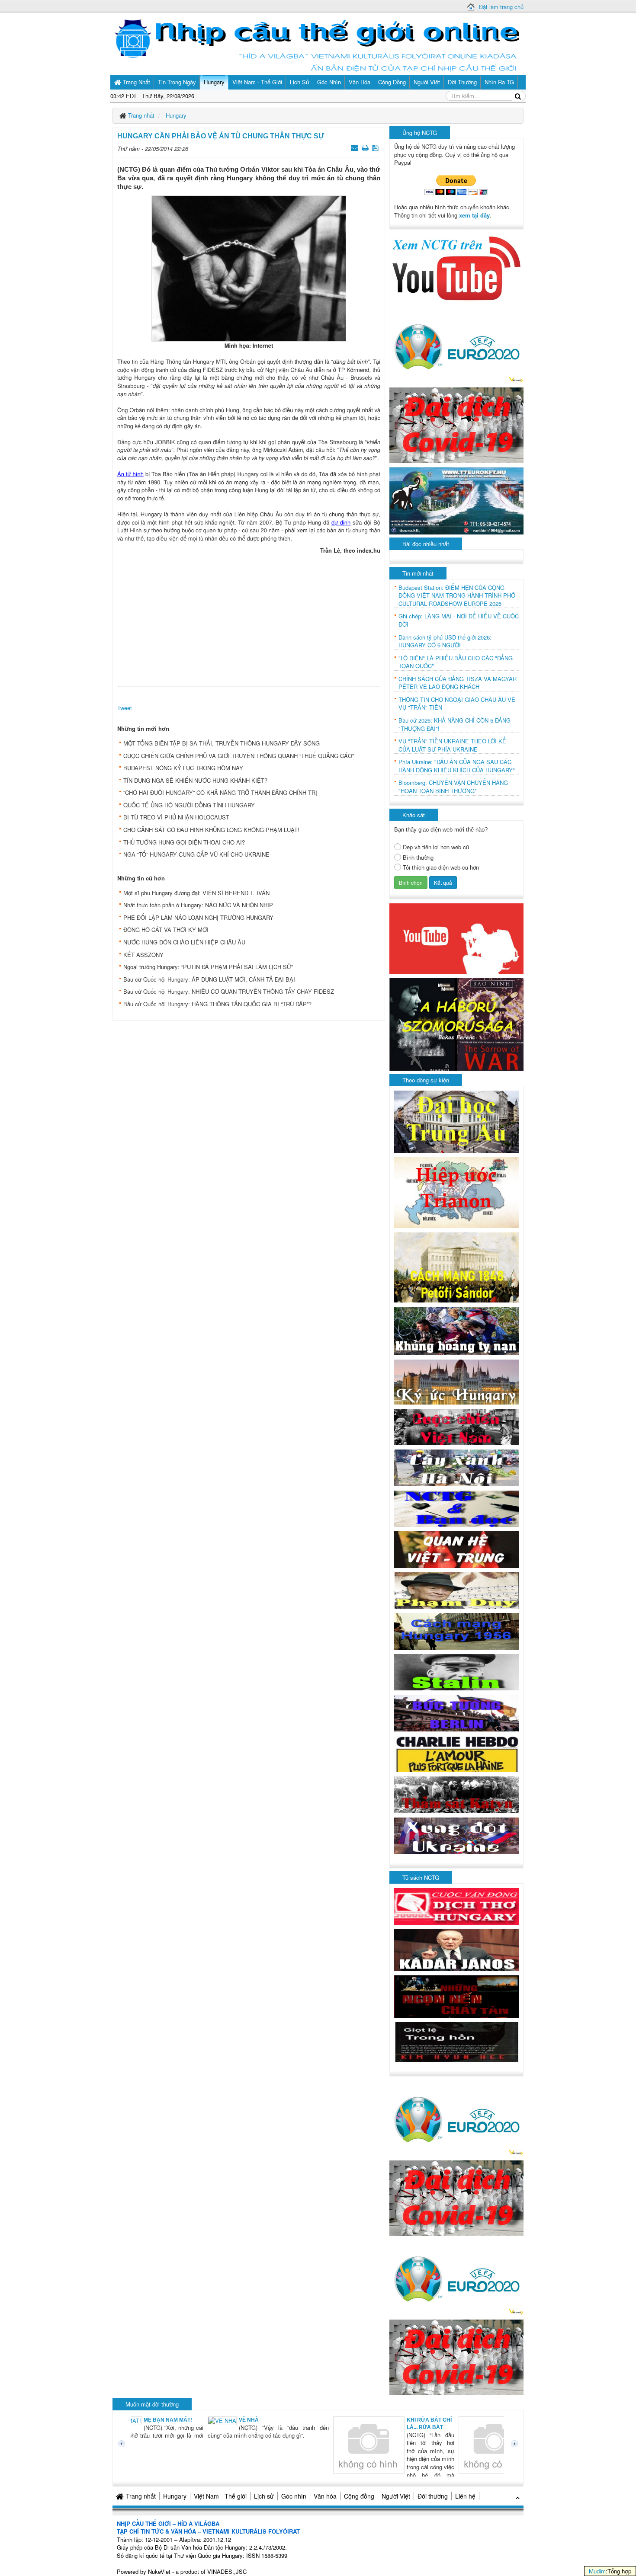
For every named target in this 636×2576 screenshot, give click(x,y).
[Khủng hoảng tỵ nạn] (456, 1330)
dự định (341, 522)
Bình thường (418, 858)
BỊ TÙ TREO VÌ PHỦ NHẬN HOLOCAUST (176, 817)
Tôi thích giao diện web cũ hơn (441, 867)
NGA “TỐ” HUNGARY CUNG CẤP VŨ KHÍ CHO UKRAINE (196, 854)
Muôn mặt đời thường (152, 2404)
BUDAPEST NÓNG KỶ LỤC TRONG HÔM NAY (183, 768)
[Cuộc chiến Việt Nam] (456, 1426)
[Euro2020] (456, 344)
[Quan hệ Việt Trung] (456, 1549)
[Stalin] (456, 1671)
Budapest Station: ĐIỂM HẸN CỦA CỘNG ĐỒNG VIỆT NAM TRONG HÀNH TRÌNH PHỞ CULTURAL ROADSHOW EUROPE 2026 (457, 596)
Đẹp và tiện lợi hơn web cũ (436, 847)
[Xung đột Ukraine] (456, 1835)
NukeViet (159, 2571)
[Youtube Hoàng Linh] (456, 938)
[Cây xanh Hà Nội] (456, 1467)
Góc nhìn (294, 2496)
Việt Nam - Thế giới (220, 2496)
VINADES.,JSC (227, 2571)
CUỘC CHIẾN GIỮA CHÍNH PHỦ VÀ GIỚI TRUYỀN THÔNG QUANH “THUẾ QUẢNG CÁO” (239, 756)
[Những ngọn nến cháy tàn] (456, 1995)
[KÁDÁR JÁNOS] (456, 1949)
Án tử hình (130, 474)
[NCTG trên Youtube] (456, 267)
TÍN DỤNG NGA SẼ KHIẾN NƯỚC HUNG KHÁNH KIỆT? (195, 780)
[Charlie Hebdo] (456, 1753)
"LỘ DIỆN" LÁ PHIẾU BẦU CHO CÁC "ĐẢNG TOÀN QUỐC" (456, 662)
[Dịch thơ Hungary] (456, 1906)
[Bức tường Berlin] (456, 1712)
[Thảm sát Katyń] (456, 1794)
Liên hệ (465, 2496)
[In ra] (366, 147)
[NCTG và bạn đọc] (456, 1508)
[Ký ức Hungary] (456, 1381)
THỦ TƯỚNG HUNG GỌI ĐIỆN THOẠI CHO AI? (184, 842)
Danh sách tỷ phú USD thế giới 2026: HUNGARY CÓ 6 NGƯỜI (445, 642)
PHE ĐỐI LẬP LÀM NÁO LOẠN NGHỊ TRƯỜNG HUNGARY (198, 917)
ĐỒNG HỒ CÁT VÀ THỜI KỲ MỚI (166, 930)
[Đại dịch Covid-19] (456, 424)
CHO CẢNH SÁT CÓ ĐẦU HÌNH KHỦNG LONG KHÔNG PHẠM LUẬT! (211, 830)
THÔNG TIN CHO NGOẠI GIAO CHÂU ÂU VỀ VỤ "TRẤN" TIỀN (457, 704)
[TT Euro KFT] (456, 500)
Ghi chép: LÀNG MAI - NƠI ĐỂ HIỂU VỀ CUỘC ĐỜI (459, 620)
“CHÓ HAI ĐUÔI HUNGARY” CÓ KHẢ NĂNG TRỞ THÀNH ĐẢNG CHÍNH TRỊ (220, 792)
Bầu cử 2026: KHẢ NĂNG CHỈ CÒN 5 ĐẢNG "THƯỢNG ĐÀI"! (455, 725)
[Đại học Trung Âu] (456, 1121)
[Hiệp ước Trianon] (456, 1192)
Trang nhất (141, 2496)
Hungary (175, 2496)
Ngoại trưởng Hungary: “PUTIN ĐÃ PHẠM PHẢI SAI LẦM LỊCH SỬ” (208, 967)
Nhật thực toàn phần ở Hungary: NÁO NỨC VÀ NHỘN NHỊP (198, 905)
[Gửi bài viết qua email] (355, 147)
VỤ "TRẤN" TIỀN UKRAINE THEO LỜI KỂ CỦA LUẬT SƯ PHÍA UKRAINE (452, 745)
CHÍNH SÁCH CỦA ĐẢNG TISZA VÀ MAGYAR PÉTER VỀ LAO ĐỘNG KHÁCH (458, 683)
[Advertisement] (249, 618)
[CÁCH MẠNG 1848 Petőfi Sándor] (456, 1267)
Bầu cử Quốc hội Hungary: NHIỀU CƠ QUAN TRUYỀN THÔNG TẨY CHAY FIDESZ (229, 991)
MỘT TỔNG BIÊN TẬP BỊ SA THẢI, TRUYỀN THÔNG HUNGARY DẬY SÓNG (222, 743)
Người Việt (396, 2496)
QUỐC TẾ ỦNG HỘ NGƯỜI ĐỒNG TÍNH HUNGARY (189, 805)
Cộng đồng (359, 2496)
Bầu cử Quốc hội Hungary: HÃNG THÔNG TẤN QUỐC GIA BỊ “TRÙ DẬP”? (217, 1004)
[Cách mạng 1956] (456, 1630)
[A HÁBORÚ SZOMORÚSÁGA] (456, 1023)
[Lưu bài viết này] (376, 147)
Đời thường (433, 2496)
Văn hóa (325, 2496)
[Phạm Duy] (456, 1589)
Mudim (597, 2571)
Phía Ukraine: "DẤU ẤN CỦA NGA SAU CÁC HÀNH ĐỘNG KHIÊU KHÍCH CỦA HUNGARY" (457, 766)
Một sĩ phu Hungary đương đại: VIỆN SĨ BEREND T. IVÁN (196, 893)
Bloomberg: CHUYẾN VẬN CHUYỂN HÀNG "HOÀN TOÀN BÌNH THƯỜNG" (453, 787)
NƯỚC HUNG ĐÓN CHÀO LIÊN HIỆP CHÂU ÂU (184, 942)
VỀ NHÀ (175, 2420)
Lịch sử (264, 2496)
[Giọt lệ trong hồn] (456, 2041)
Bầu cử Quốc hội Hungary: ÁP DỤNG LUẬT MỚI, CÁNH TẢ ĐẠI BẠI (209, 979)
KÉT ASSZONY (143, 955)
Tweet (125, 708)
